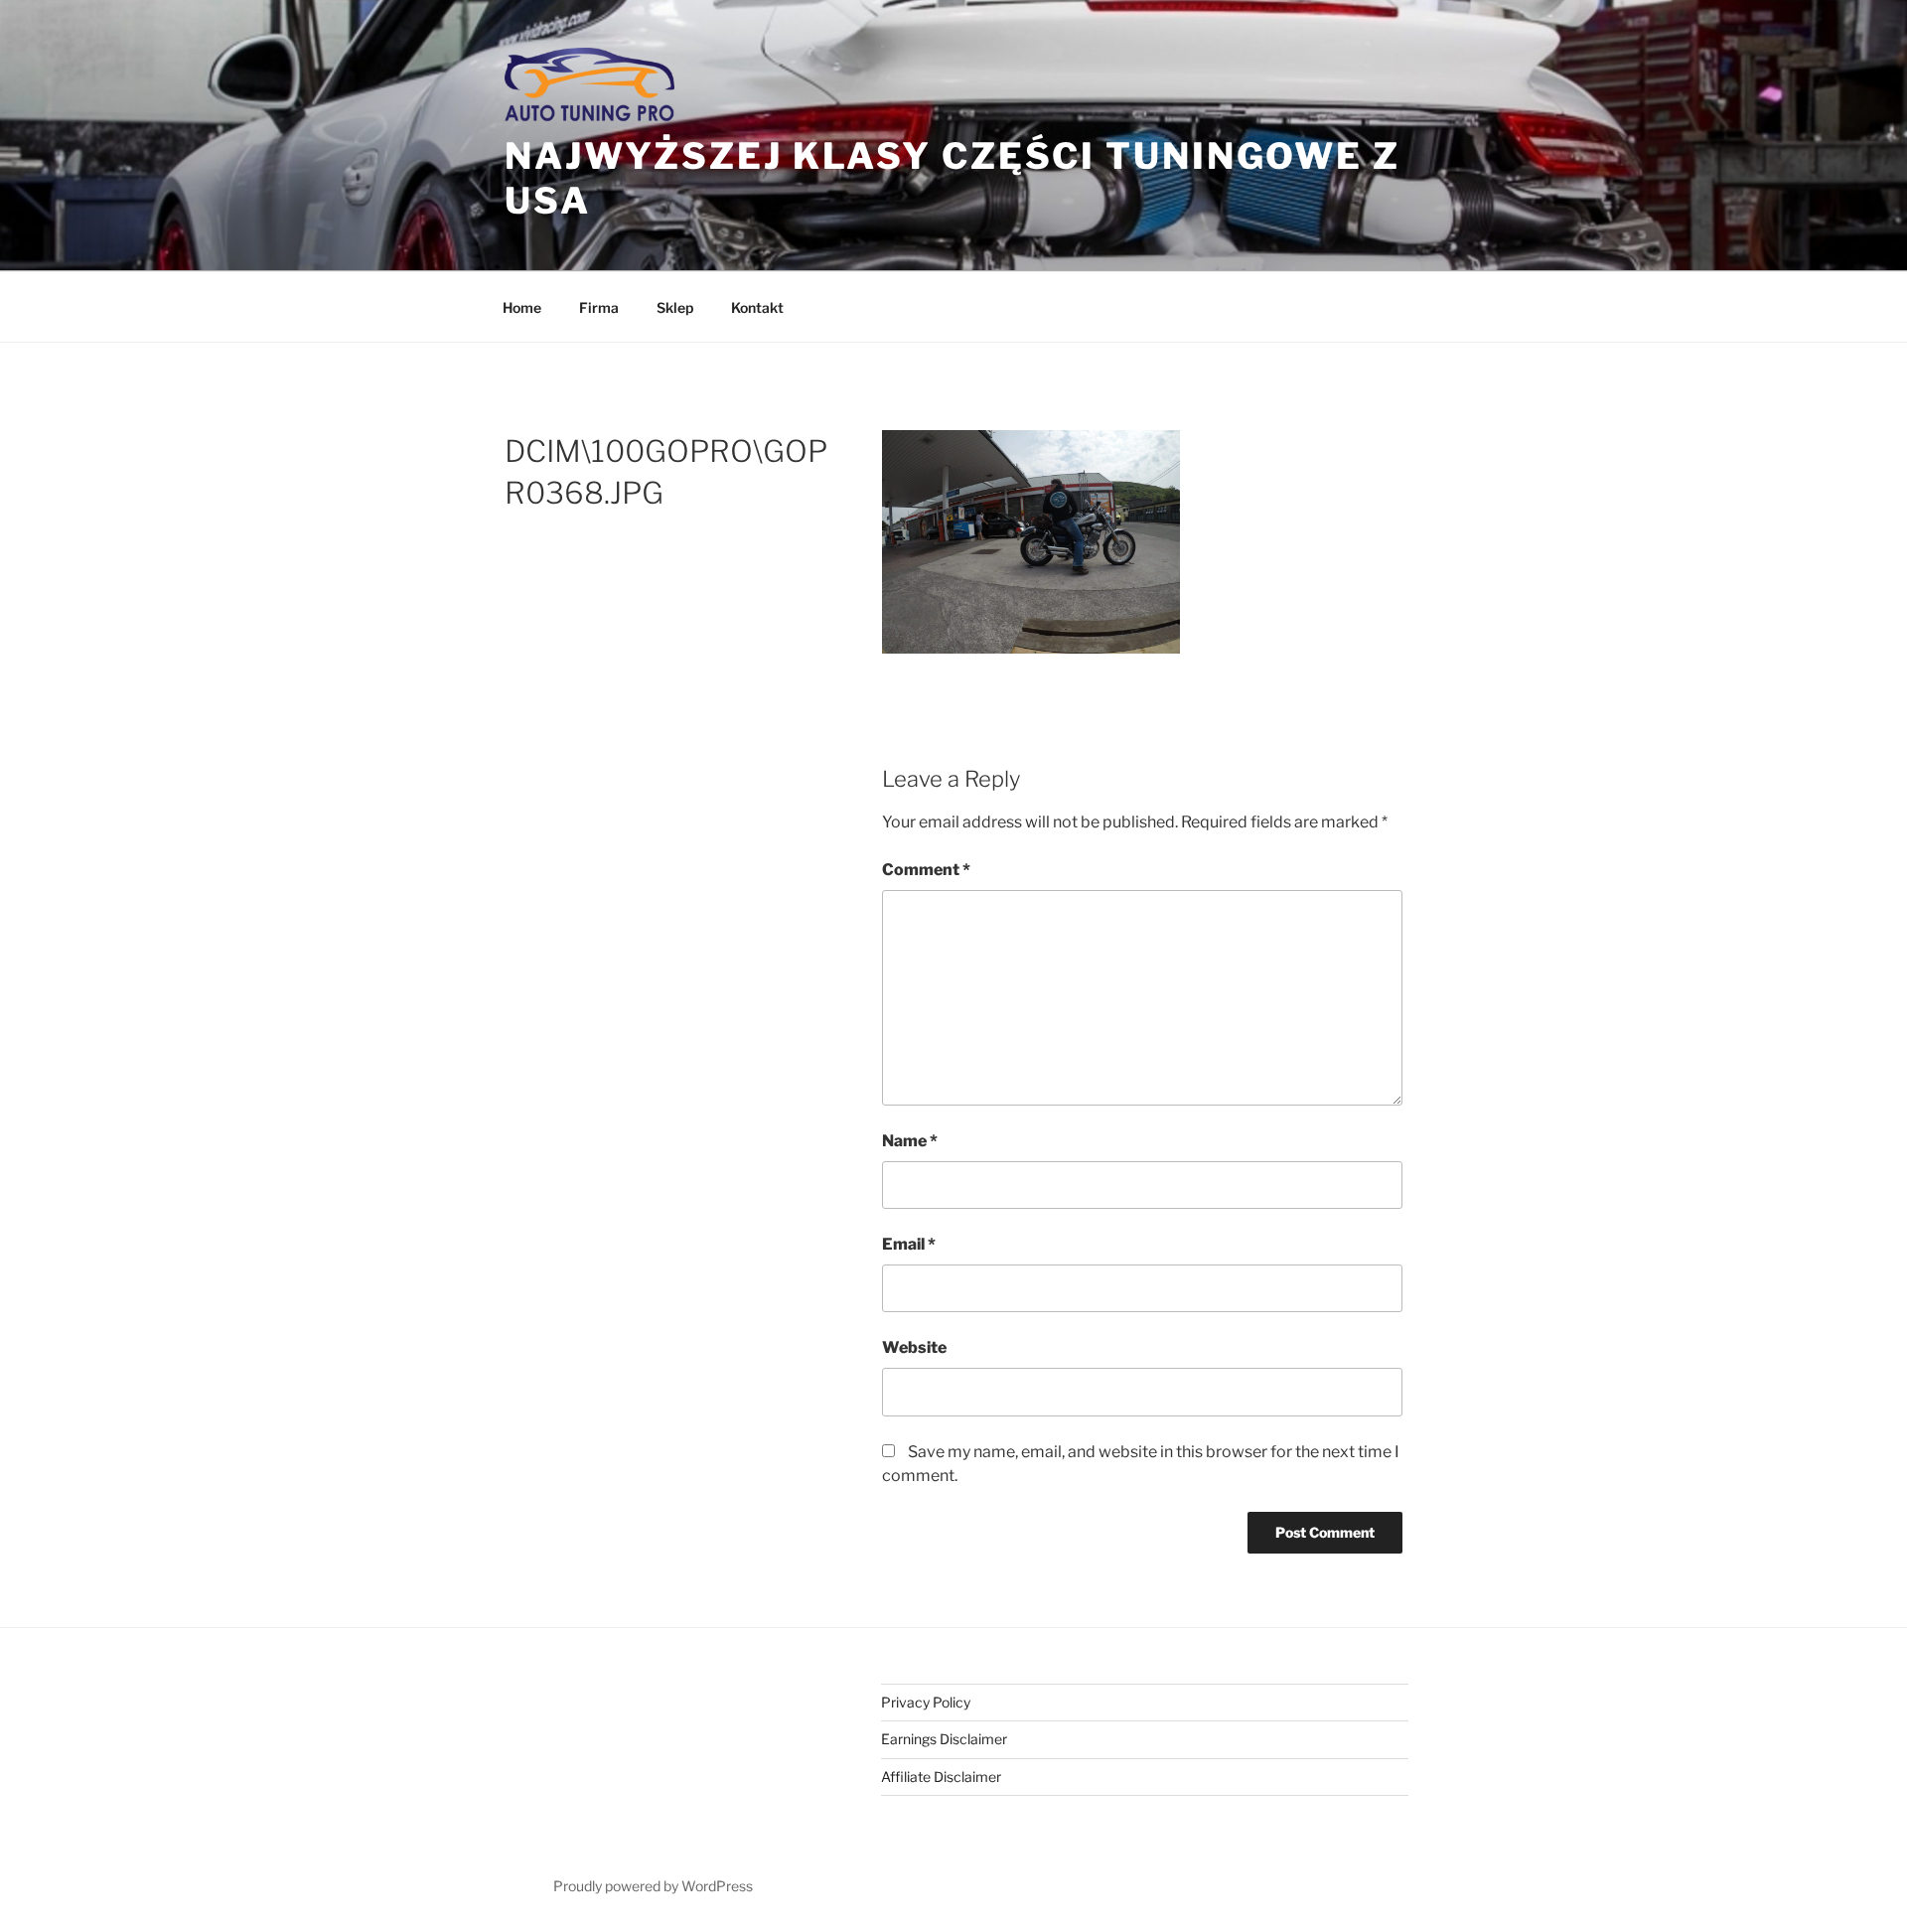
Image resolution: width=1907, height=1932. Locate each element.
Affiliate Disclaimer (941, 1777)
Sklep (675, 307)
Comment (926, 870)
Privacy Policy (926, 1702)
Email (909, 1244)
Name (910, 1141)
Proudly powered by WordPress (653, 1886)
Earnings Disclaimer (944, 1739)
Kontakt (757, 307)
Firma (599, 307)
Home (522, 307)
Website (914, 1347)
